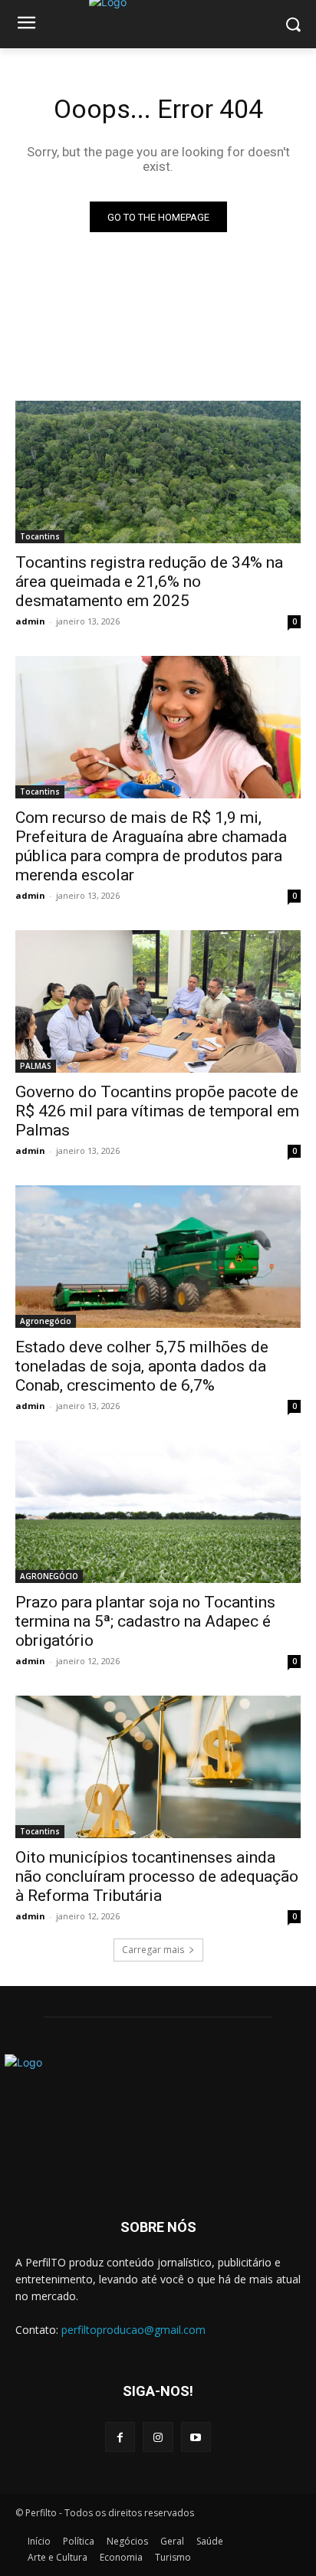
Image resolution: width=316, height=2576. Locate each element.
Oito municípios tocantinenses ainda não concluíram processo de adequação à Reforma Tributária (157, 1876)
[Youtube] (196, 2437)
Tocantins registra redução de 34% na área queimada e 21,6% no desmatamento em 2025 (149, 582)
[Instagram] (158, 2437)
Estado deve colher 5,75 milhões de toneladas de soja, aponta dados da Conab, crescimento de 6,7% (142, 1366)
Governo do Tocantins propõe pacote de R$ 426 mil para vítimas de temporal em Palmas (157, 1111)
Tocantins (40, 536)
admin (30, 621)
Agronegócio (46, 1321)
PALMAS (36, 1066)
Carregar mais (153, 1950)
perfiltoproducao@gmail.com (133, 2330)
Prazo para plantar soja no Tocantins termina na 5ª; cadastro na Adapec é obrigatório (145, 1621)
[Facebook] (120, 2437)
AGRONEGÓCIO (49, 1576)
